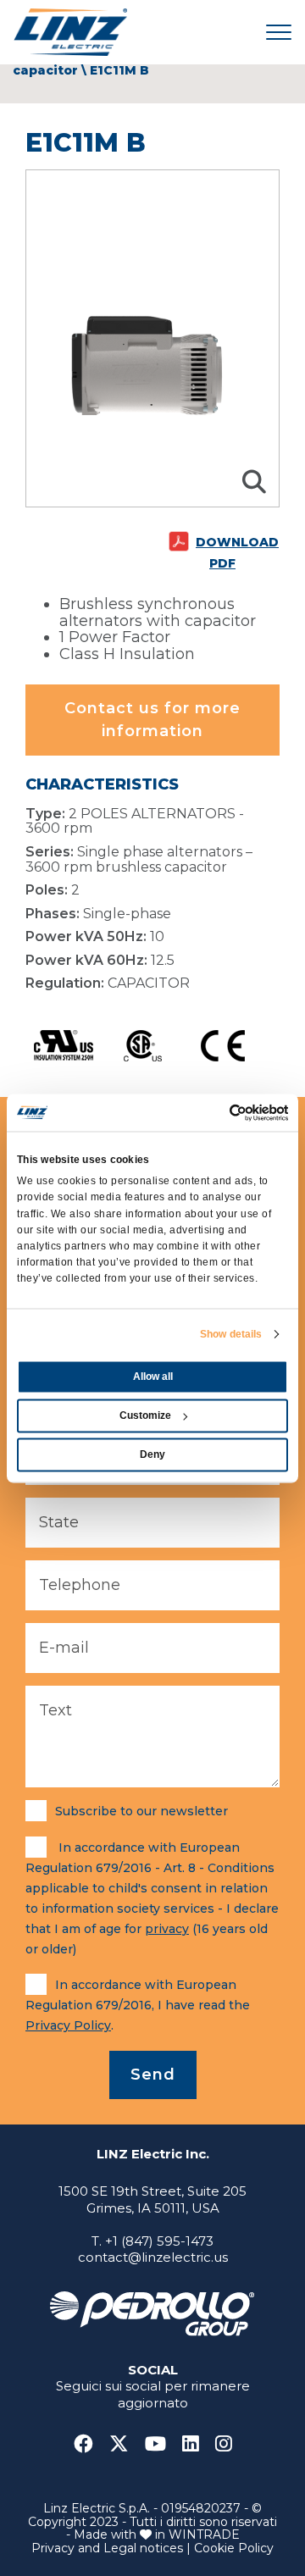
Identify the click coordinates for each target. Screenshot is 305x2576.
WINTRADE (204, 2534)
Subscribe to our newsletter (141, 1811)
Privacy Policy (68, 2025)
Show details (231, 1334)
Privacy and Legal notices (107, 2548)
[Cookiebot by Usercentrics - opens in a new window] (217, 1112)
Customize (145, 1415)
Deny (152, 1454)
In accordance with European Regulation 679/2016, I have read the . (138, 2005)
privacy (167, 1929)
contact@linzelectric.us (153, 2257)
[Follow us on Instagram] (224, 2444)
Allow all (153, 1377)
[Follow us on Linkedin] (197, 2444)
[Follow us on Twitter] (125, 2444)
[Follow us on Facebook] (90, 2444)
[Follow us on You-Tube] (162, 2444)
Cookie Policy (234, 2548)
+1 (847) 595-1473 (159, 2241)
